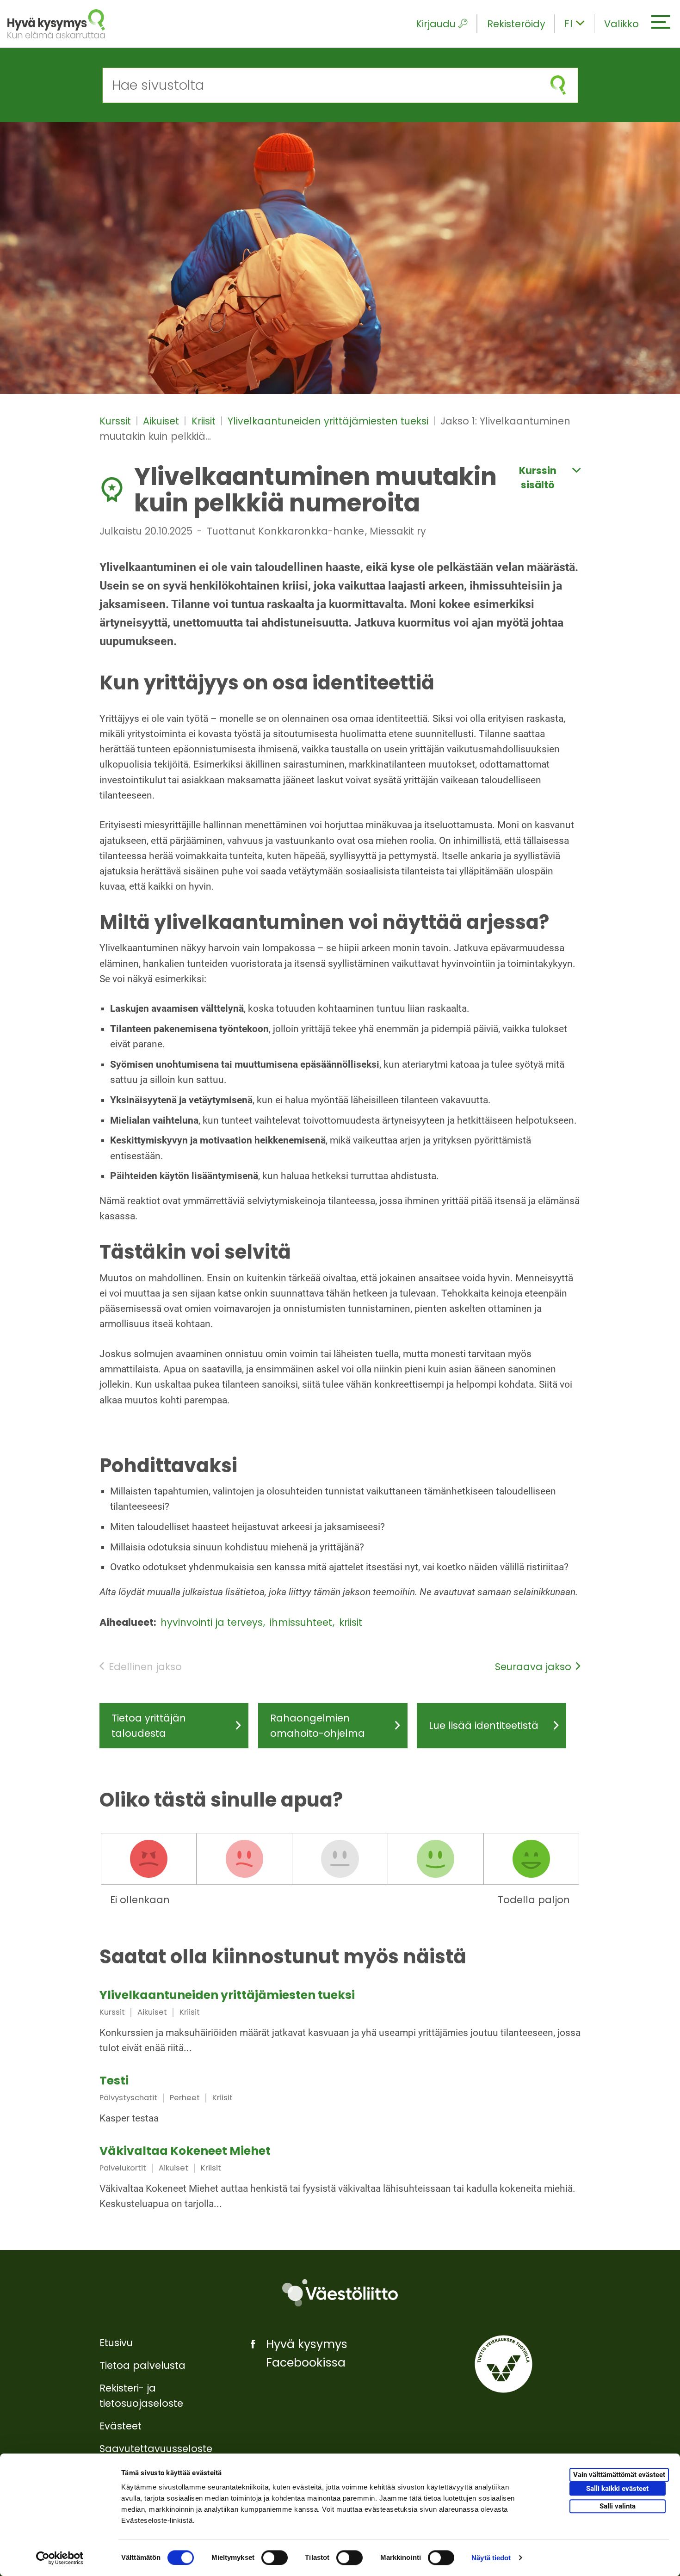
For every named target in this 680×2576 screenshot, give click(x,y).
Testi (114, 2081)
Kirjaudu (436, 24)
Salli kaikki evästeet (617, 2489)
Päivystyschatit (128, 2098)
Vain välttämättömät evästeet (619, 2475)
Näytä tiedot (491, 2558)
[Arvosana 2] (244, 1859)
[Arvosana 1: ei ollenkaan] (149, 1859)
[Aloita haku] (558, 85)
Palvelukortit (123, 2168)
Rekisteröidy (516, 24)
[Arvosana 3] (340, 1859)
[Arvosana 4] (436, 1859)
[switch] (275, 2558)
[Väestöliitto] (340, 2293)
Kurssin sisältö (538, 478)
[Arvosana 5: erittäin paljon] (531, 1859)
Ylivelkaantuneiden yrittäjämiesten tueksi (329, 421)
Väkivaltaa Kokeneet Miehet (185, 2151)
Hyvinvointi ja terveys (213, 1622)
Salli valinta (618, 2506)
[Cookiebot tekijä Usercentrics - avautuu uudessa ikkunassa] (60, 2558)
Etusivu (116, 2343)
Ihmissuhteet (302, 1622)
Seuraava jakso (533, 1667)
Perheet (185, 2098)
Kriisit (205, 421)
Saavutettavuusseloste (156, 2449)
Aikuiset (162, 421)
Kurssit (117, 421)
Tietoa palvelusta (142, 2365)
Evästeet (121, 2426)
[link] (340, 2023)
